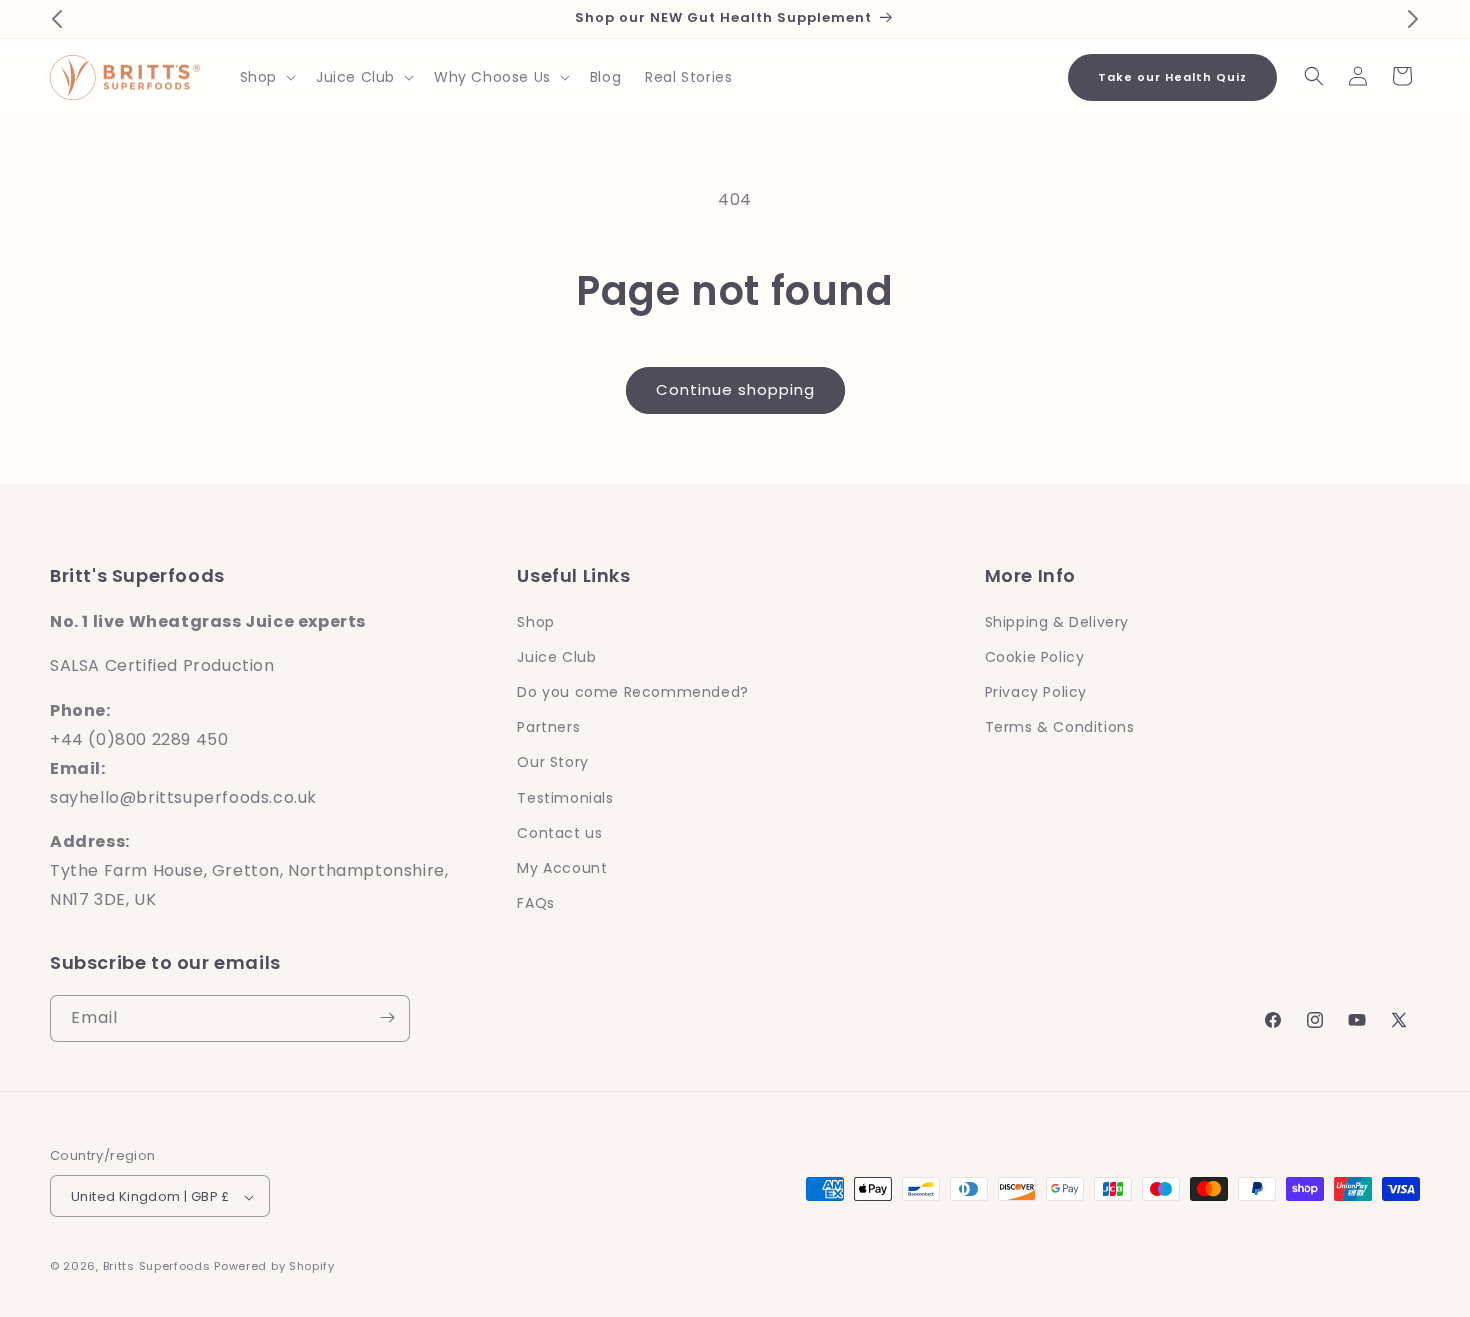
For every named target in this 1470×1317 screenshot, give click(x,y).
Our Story (552, 762)
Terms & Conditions (1060, 727)
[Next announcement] (1413, 19)
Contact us (559, 832)
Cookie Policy (1035, 656)
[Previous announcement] (57, 19)
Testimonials (565, 797)
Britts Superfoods (157, 1267)
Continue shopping (735, 389)
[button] (266, 77)
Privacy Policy (1036, 691)
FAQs (535, 903)
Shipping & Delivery (1057, 621)
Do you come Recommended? (632, 691)
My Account (562, 867)
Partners (548, 727)
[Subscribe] (387, 1017)
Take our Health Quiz (1172, 77)
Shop (535, 621)
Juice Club (556, 656)
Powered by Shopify (274, 1267)
